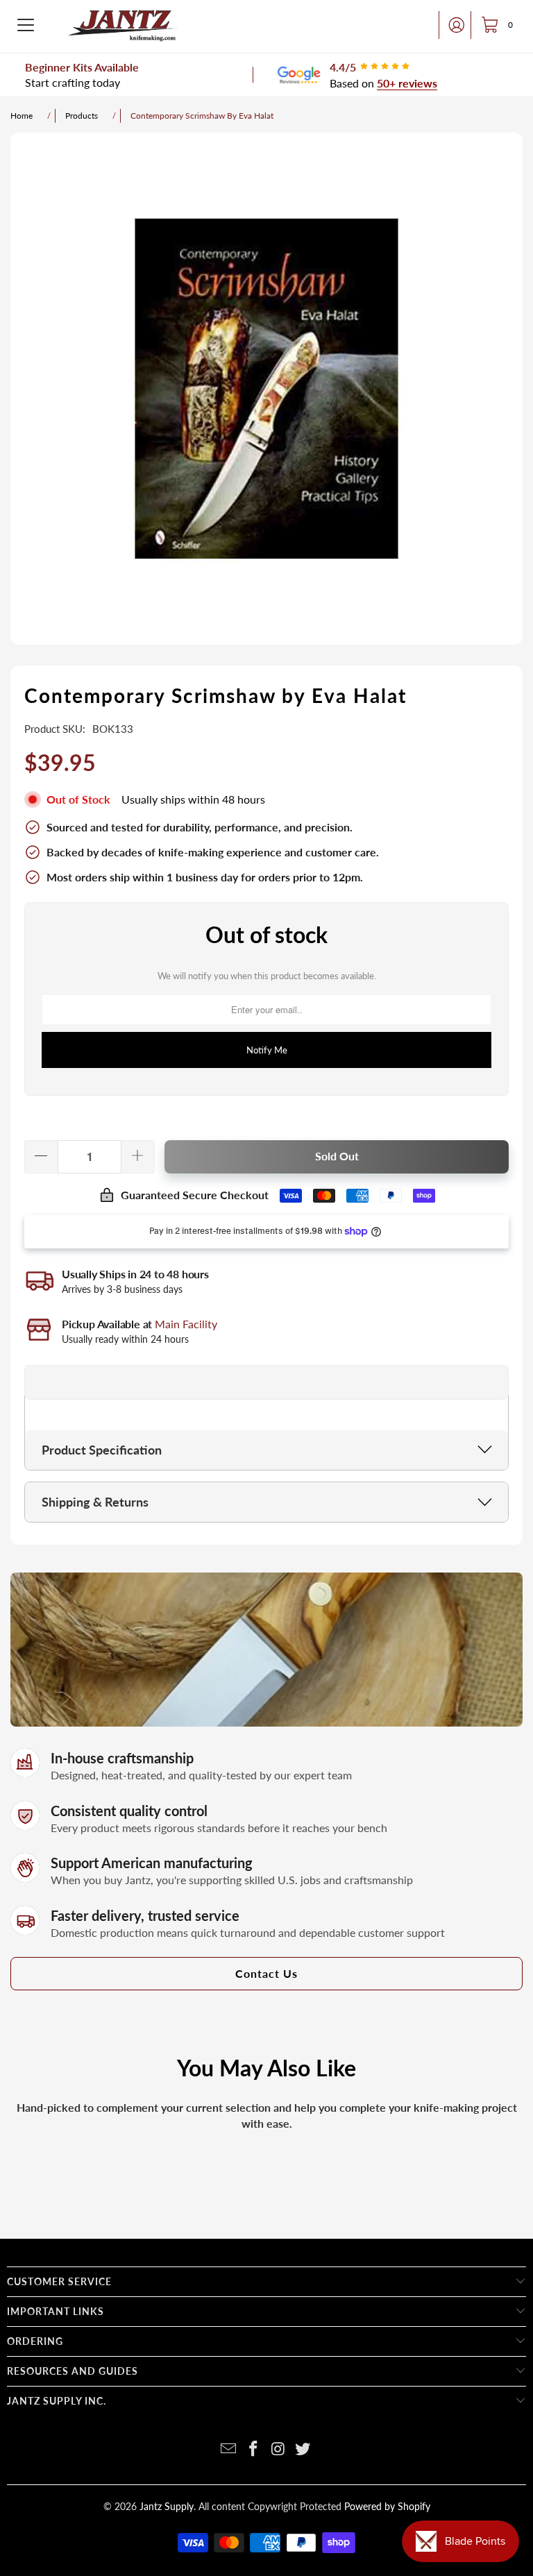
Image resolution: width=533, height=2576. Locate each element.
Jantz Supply (167, 2506)
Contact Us (266, 1973)
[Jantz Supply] (123, 25)
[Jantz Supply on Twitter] (303, 2449)
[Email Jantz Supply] (229, 2449)
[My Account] (452, 25)
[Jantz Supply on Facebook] (253, 2449)
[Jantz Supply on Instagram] (278, 2449)
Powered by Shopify (387, 2506)
